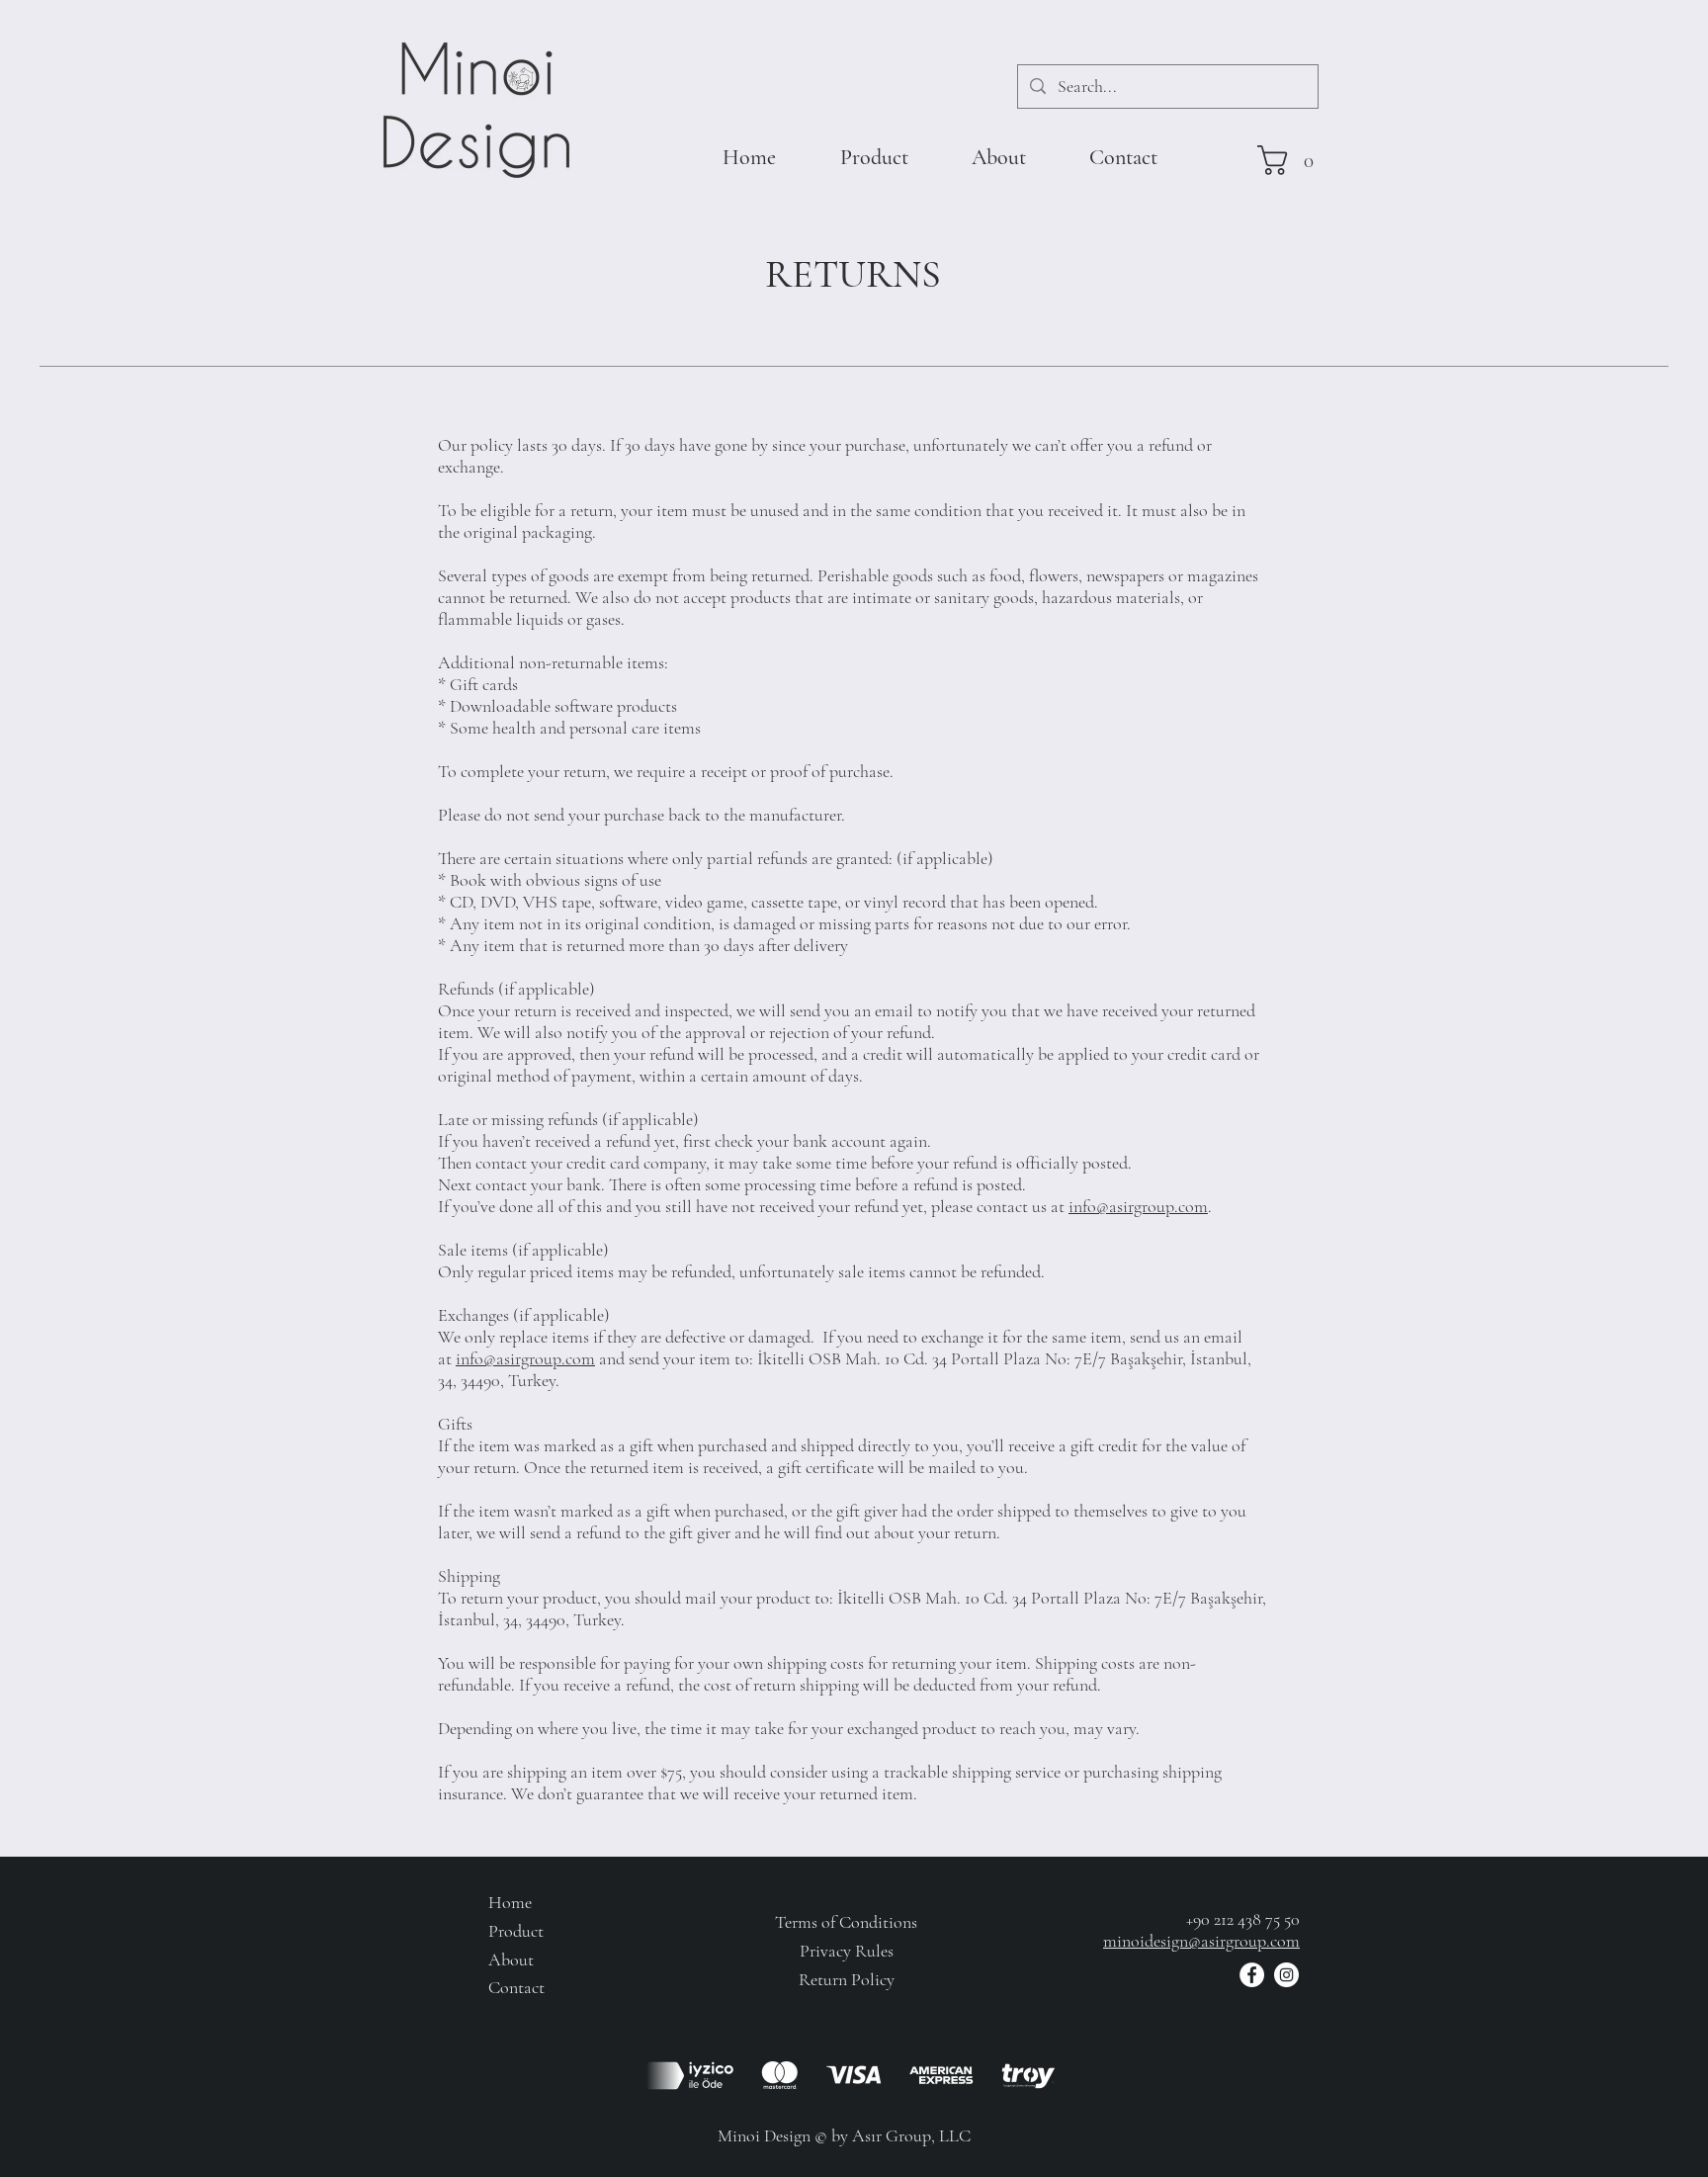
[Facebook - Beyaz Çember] (1252, 1975)
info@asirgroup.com (1138, 1206)
